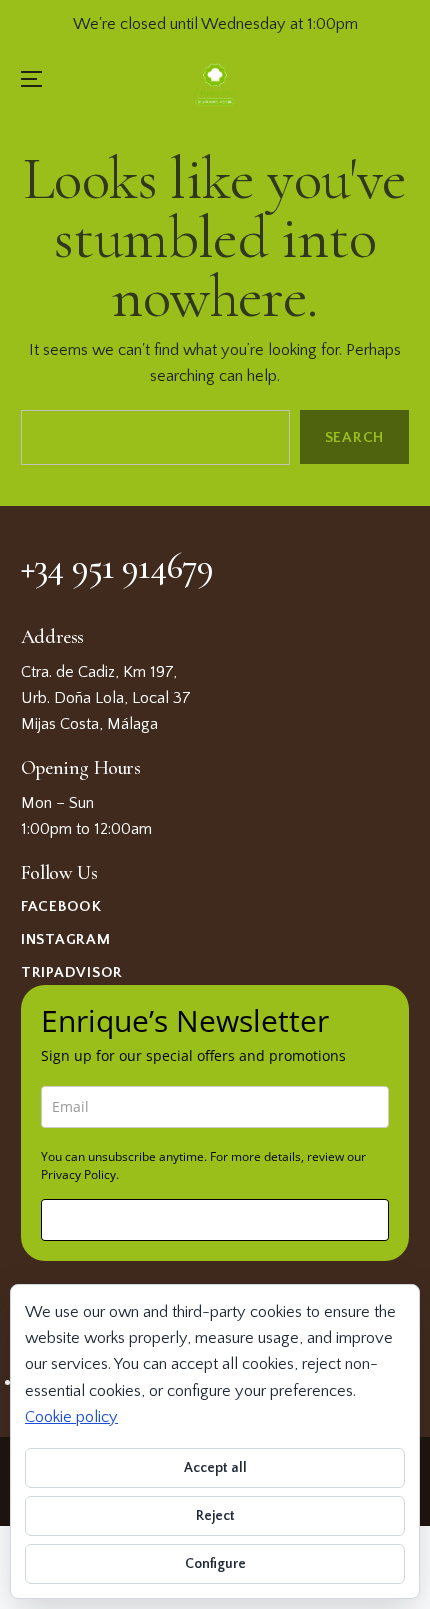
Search (355, 437)
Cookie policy (71, 1417)
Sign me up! (215, 1219)
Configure (215, 1564)
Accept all (215, 1468)
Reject (215, 1516)
